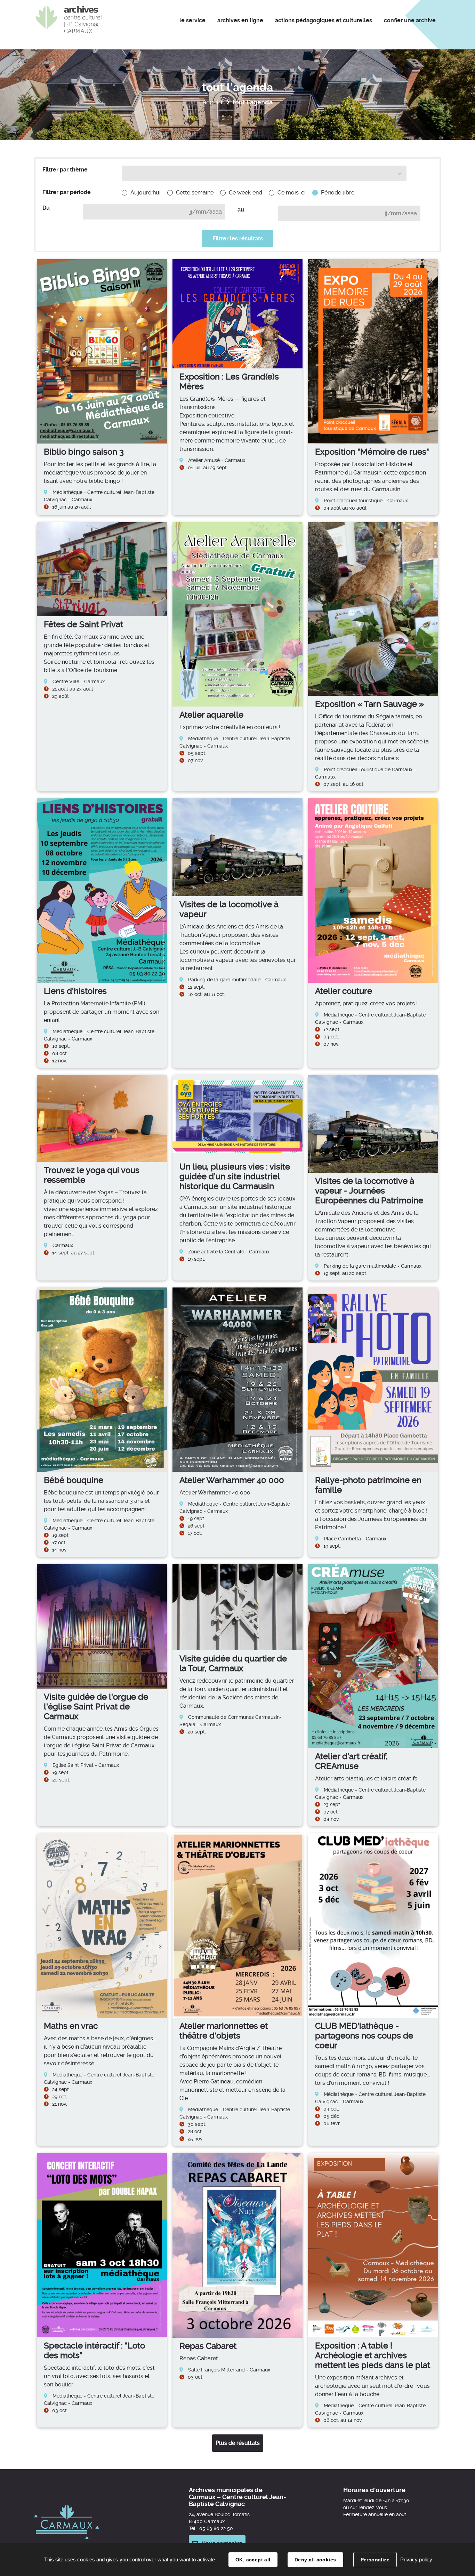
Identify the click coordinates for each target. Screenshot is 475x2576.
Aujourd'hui (146, 193)
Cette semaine (195, 193)
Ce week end (245, 193)
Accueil (213, 102)
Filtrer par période (67, 192)
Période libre (338, 193)
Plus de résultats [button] (238, 2443)
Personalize (375, 2560)
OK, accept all (253, 2560)
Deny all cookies (315, 2560)
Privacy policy (416, 2559)
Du (46, 208)
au (241, 210)
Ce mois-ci (292, 193)
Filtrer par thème (65, 170)
